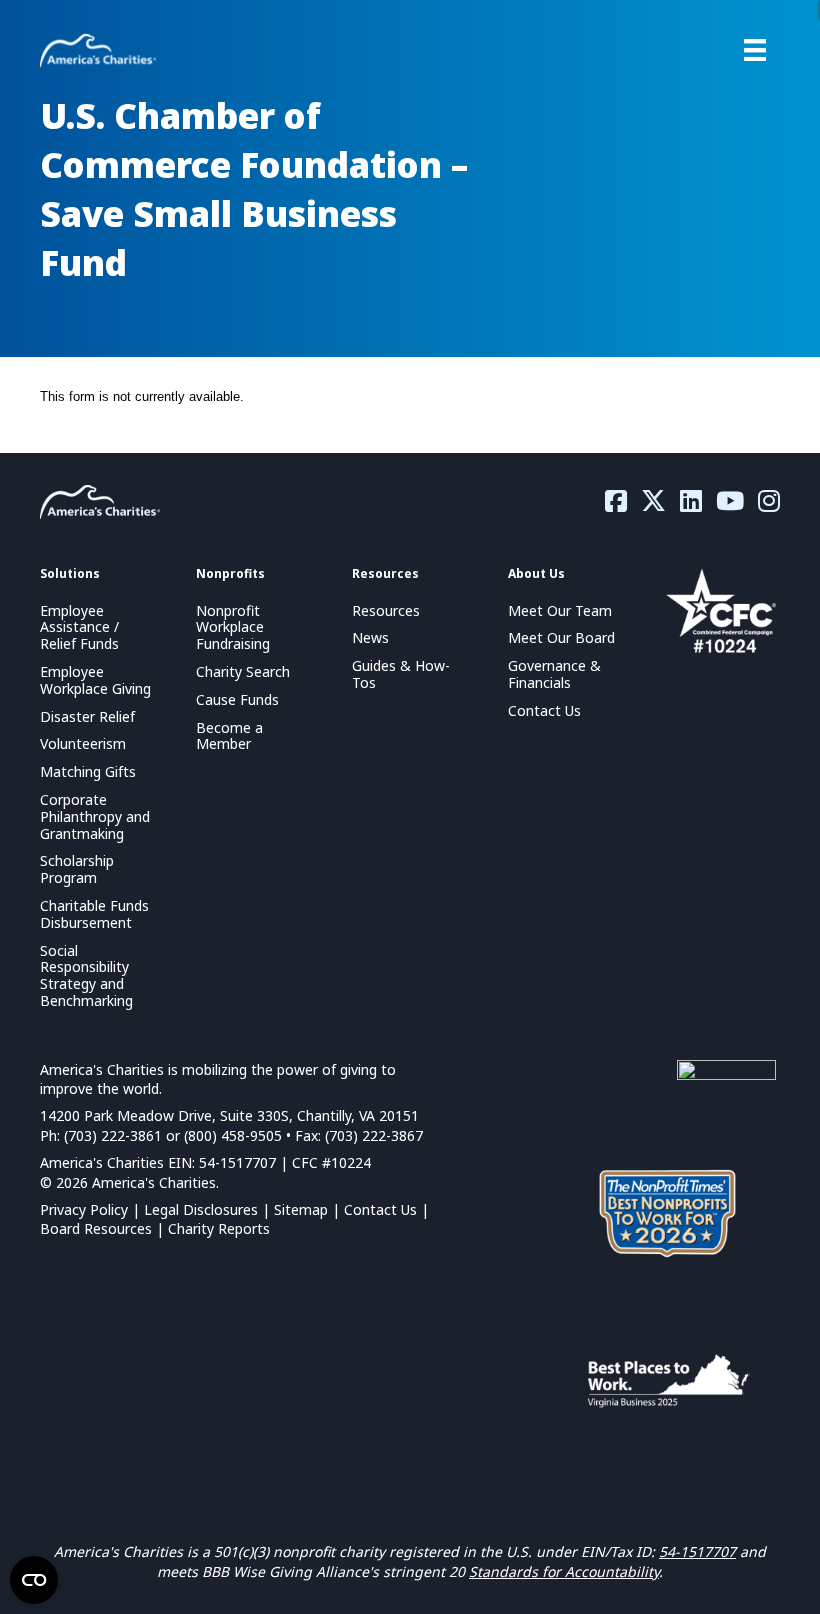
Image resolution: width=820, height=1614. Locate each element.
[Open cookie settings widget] (34, 1580)
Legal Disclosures (201, 1209)
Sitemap (301, 1209)
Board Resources (96, 1228)
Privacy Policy (84, 1209)
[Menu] (755, 50)
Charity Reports (219, 1228)
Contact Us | (386, 1209)
